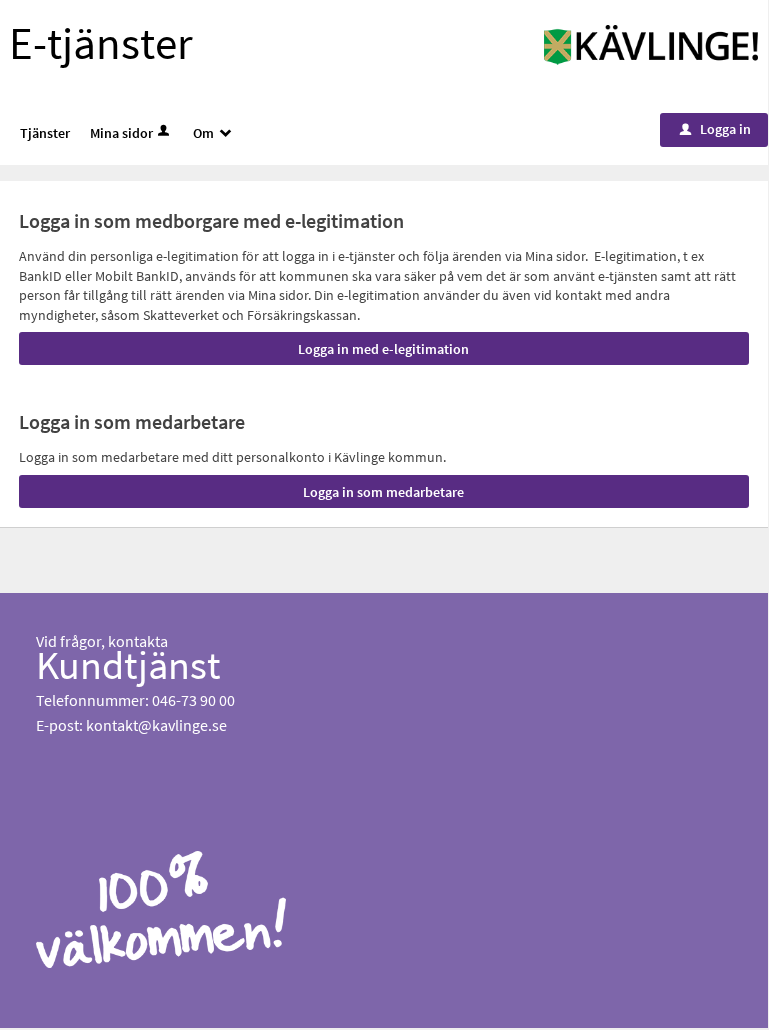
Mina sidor (121, 133)
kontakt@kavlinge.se (156, 725)
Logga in (715, 129)
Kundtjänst (128, 665)
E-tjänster (101, 43)
